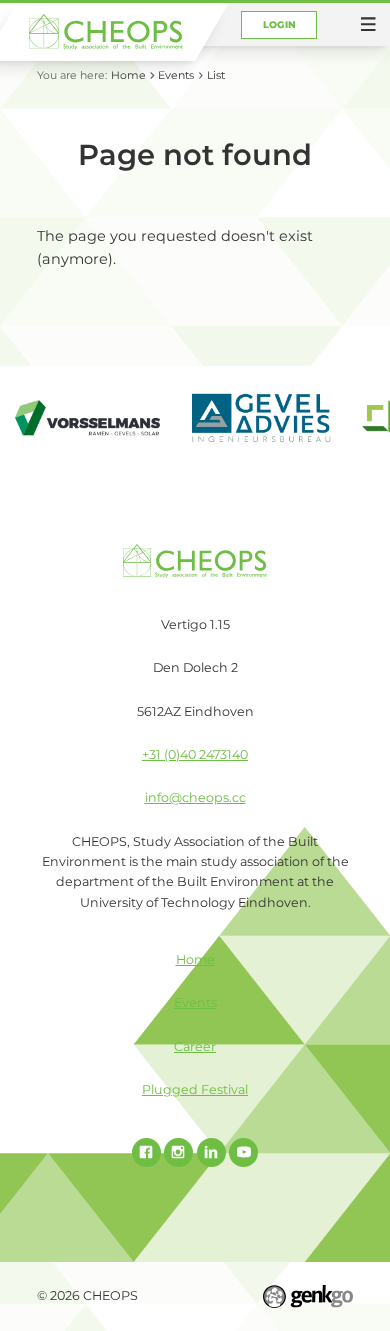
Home (128, 75)
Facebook (146, 1152)
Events (176, 75)
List (216, 75)
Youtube (243, 1152)
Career (195, 1046)
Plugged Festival (195, 1089)
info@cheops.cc (195, 797)
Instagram (178, 1152)
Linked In (211, 1152)
